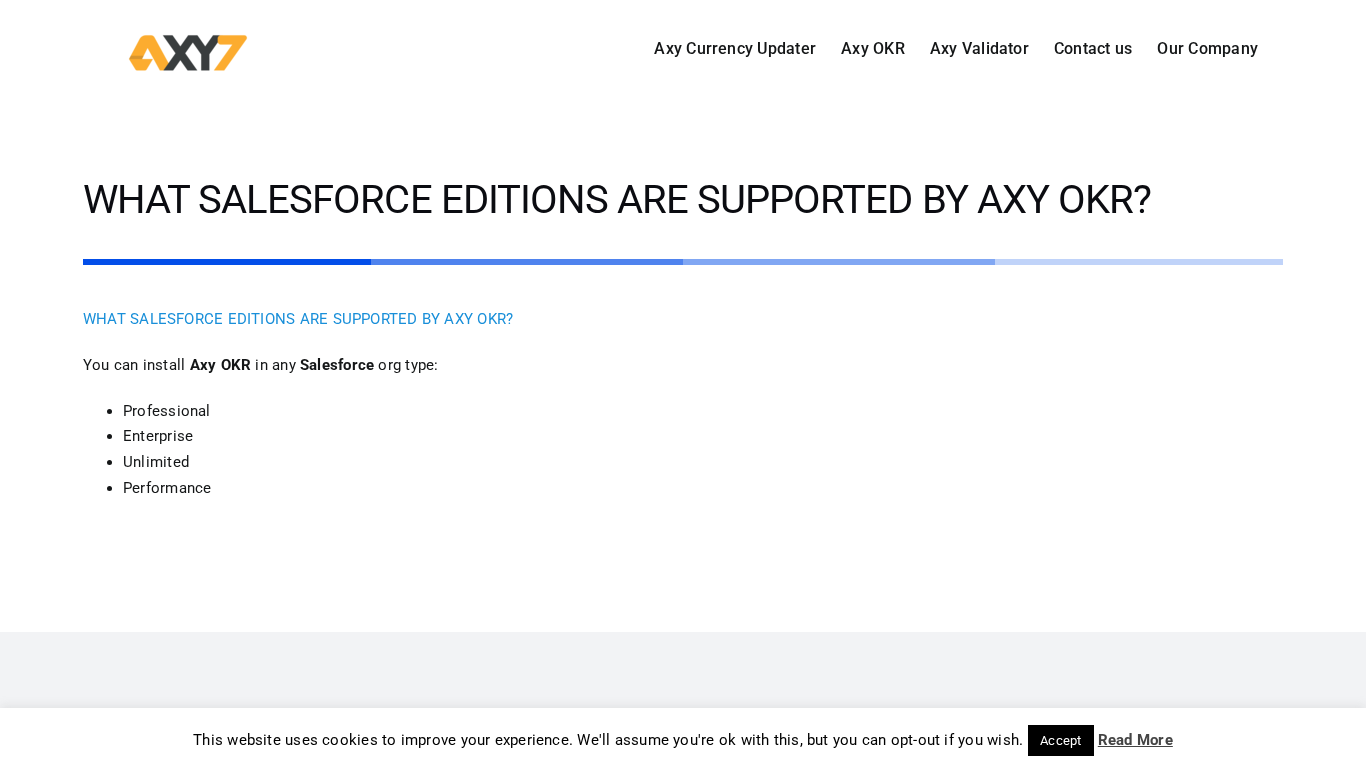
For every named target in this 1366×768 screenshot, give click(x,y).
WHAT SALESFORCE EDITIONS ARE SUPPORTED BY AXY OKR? (298, 319)
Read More (1135, 740)
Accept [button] (1060, 740)
